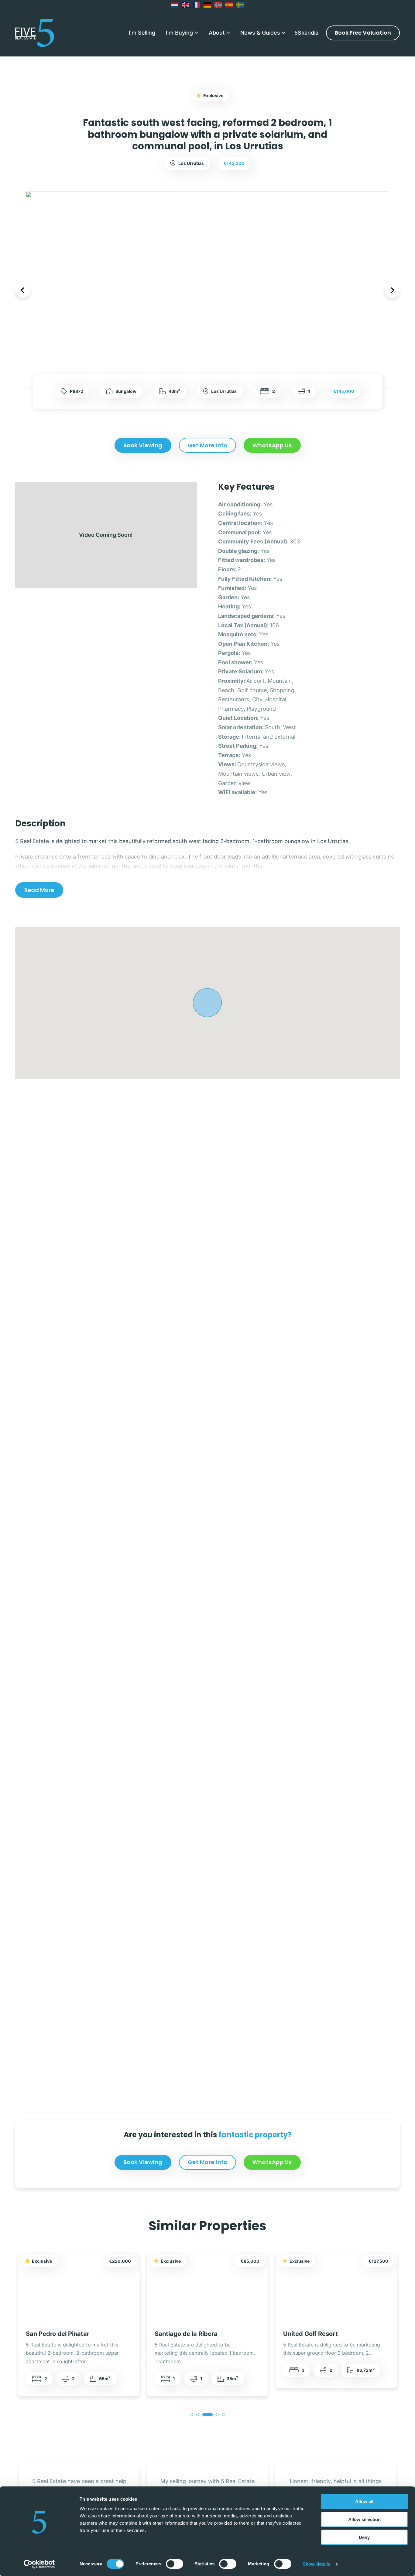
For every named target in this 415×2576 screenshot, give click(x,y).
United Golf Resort (310, 2334)
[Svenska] (240, 5)
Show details (316, 2564)
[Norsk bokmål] (218, 5)
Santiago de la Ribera (186, 2334)
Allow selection (364, 2519)
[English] (186, 5)
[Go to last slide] (23, 290)
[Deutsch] (207, 5)
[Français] (197, 5)
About (217, 33)
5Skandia (306, 33)
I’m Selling (142, 33)
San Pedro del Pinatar (58, 2334)
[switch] (175, 2564)
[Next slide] (392, 290)
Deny (364, 2537)
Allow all (364, 2501)
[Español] (229, 5)
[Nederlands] (175, 5)
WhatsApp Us (272, 445)
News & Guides (260, 33)
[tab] (192, 2414)
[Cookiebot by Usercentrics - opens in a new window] (39, 2564)
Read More (39, 890)
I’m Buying (179, 33)
